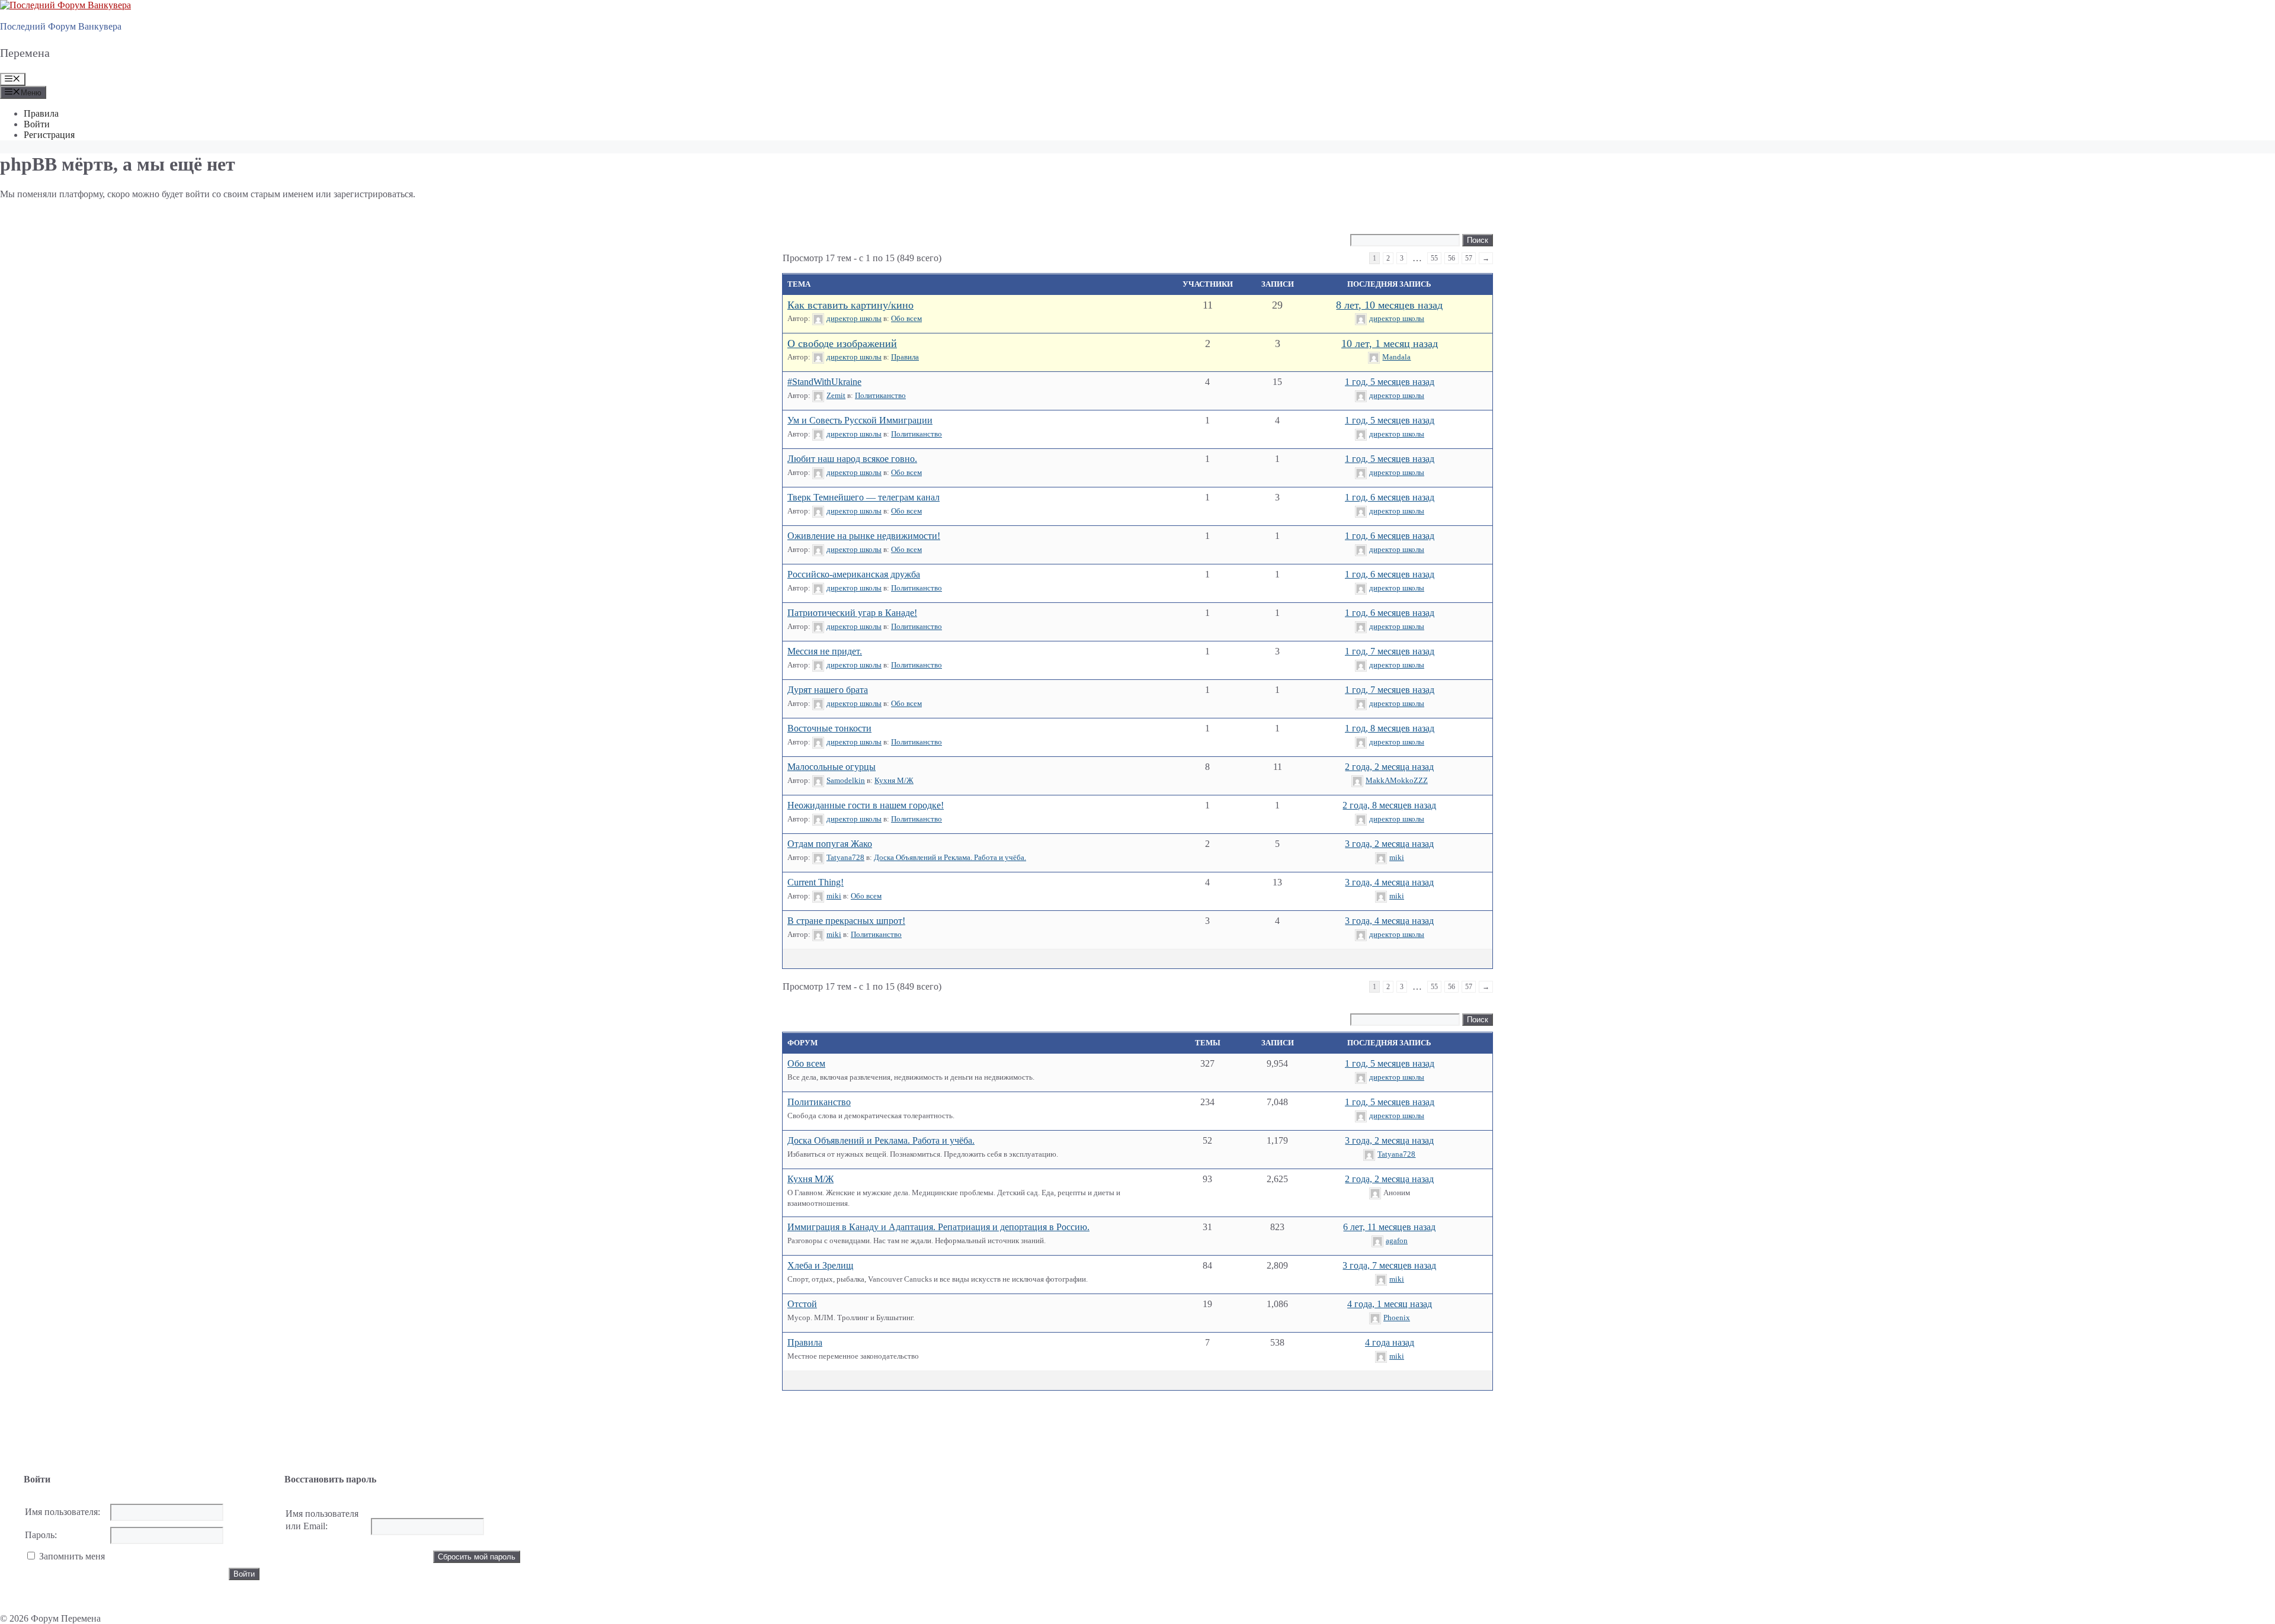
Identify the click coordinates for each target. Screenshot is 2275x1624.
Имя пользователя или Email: (322, 1520)
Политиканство (880, 395)
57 (1469, 258)
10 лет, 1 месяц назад (1390, 344)
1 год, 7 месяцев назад (1390, 651)
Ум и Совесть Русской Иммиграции (860, 420)
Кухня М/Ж (894, 780)
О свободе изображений (842, 344)
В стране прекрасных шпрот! (846, 921)
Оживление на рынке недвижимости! (864, 536)
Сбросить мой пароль (477, 1557)
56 (1451, 258)
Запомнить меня (72, 1556)
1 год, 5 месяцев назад (1390, 382)
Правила (41, 113)
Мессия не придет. (825, 651)
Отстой (802, 1304)
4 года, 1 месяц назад (1390, 1304)
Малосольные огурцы (832, 767)
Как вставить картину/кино (850, 305)
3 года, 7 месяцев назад (1389, 1265)
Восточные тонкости (829, 728)
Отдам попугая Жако (830, 844)
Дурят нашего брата (828, 690)
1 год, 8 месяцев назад (1390, 728)
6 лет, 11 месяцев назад (1389, 1227)
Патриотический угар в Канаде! (852, 613)
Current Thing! (816, 882)
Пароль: (41, 1535)
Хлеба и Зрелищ (820, 1265)
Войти (37, 124)
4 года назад (1390, 1342)
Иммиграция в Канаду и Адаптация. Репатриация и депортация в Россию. (938, 1227)
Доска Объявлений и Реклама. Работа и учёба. (950, 857)
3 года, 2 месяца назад (1389, 844)
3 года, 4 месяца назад (1389, 882)
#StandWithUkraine (824, 382)
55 (1434, 258)
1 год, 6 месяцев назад (1390, 497)
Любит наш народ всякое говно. (852, 459)
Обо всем (906, 318)
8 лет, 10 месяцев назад (1389, 305)
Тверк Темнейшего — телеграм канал (863, 497)
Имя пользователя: (63, 1512)
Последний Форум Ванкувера (61, 26)
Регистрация (49, 135)
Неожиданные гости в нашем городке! (866, 805)
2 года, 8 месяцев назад (1389, 805)
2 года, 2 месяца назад (1389, 767)
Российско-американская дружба (854, 574)
